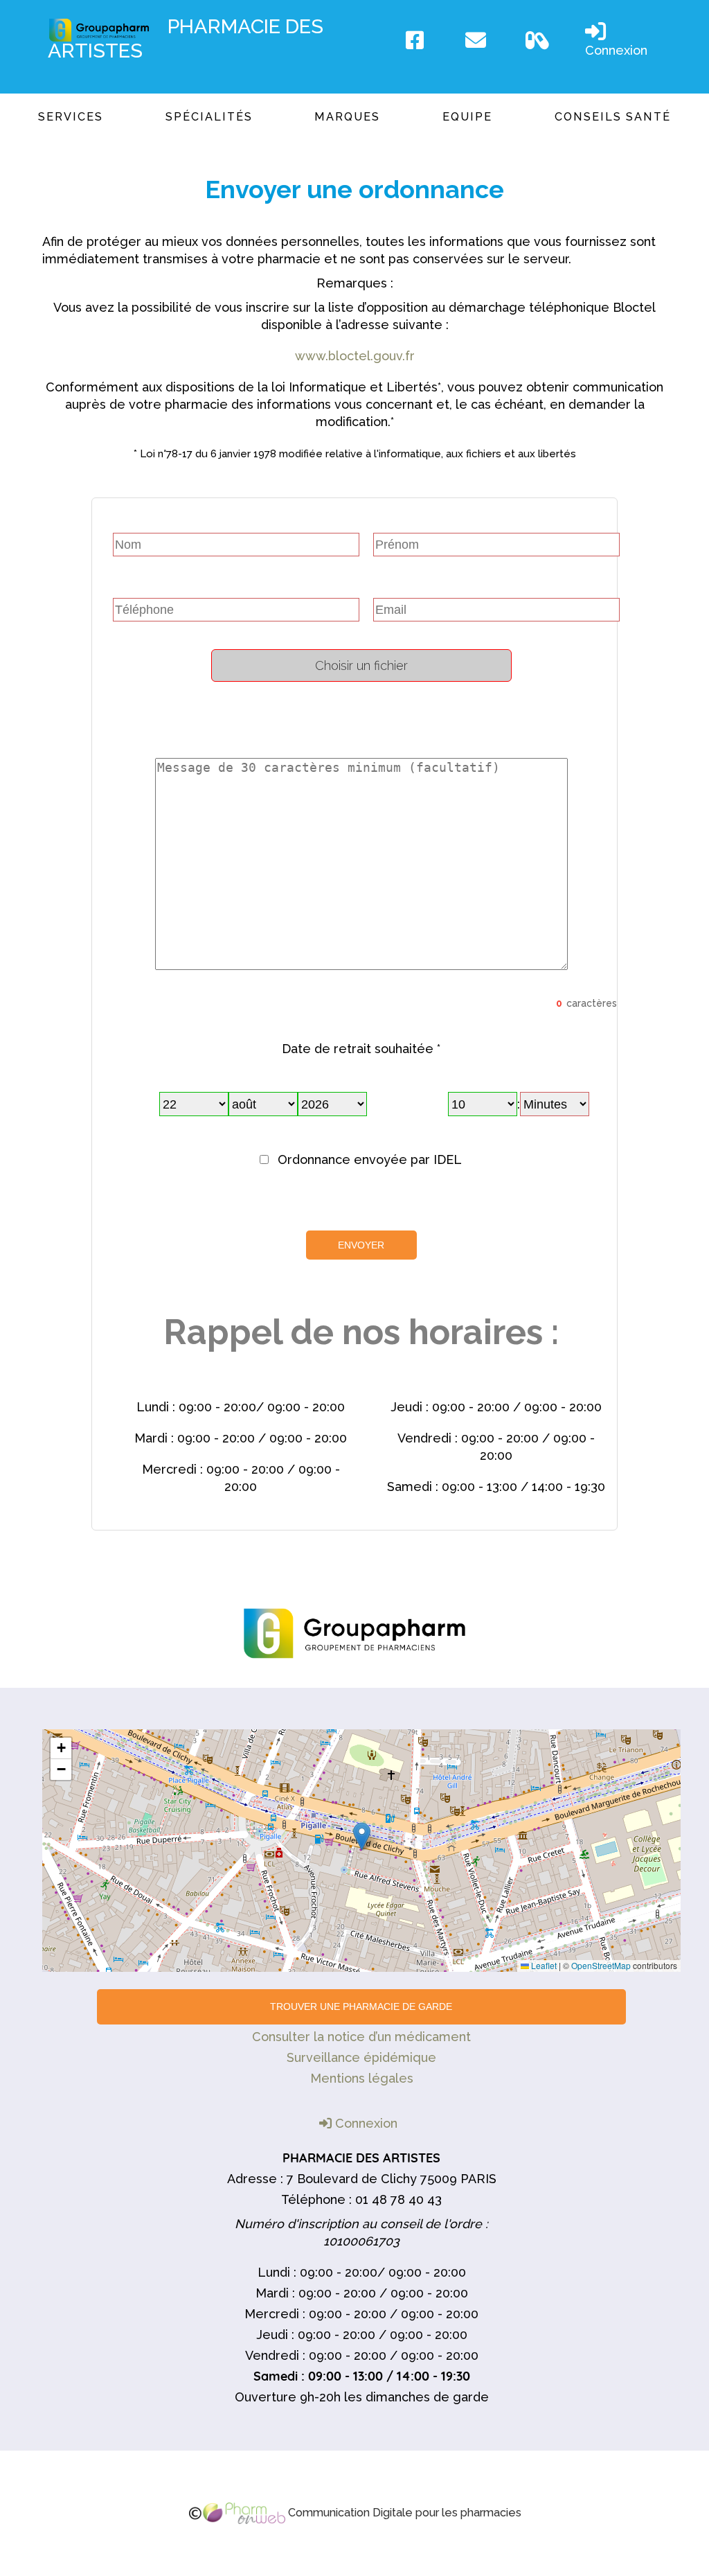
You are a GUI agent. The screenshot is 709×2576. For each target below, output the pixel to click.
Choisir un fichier (361, 665)
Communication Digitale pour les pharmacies (403, 2513)
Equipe (467, 117)
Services (71, 117)
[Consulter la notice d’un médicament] (548, 40)
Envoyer (361, 1245)
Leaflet (543, 1965)
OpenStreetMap (601, 1965)
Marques (347, 117)
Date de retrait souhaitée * (361, 1049)
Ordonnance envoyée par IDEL (370, 1159)
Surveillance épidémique (361, 2057)
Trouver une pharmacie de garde (361, 2006)
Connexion (616, 50)
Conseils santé (613, 117)
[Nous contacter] (488, 40)
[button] (362, 1836)
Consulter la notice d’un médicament (361, 2037)
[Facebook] (429, 40)
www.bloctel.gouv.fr (355, 356)
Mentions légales (362, 2078)
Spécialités (209, 117)
